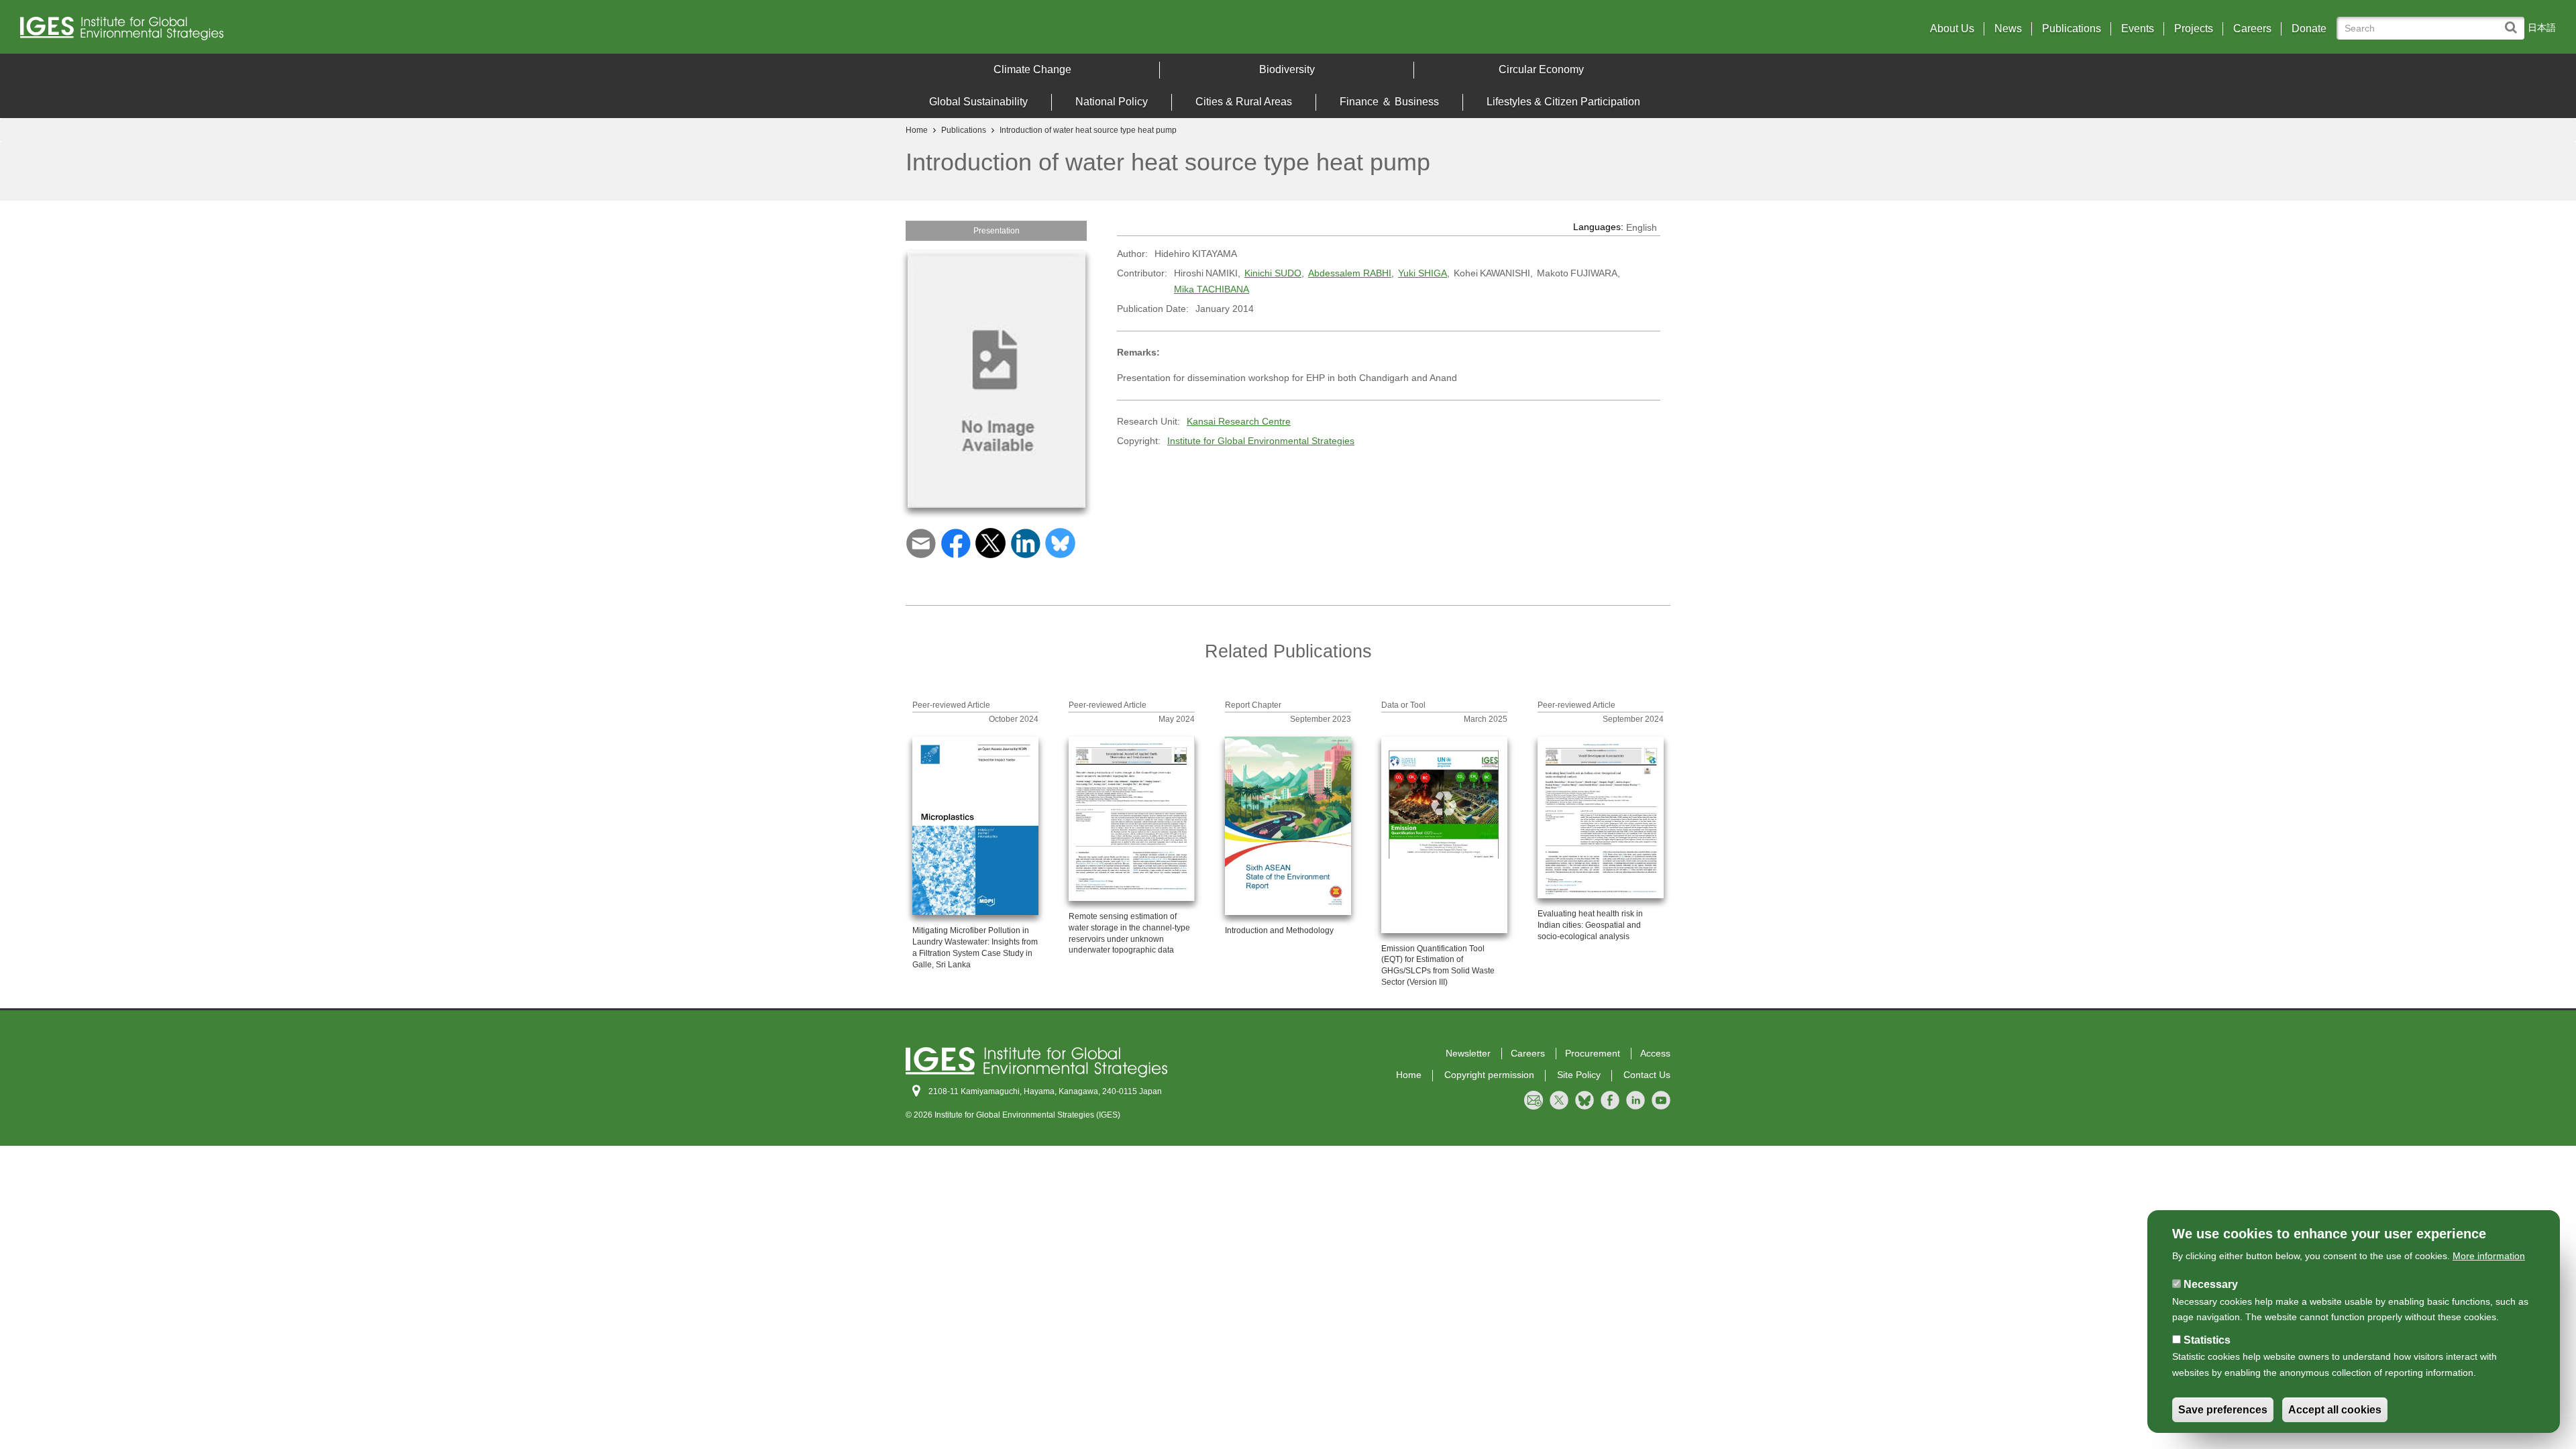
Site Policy (1579, 1075)
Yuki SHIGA (1423, 273)
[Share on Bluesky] (1060, 542)
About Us (1952, 29)
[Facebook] (956, 542)
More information (2489, 1256)
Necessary (2211, 1284)
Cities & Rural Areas (1244, 102)
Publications (2072, 29)
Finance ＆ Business (1389, 102)
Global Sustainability (978, 102)
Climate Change (1032, 69)
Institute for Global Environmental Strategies (1261, 441)
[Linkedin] (1025, 542)
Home (917, 130)
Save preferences (2223, 1410)
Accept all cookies (2335, 1410)
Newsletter (1468, 1053)
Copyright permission (1489, 1075)
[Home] (335, 32)
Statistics (2207, 1340)
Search (2514, 21)
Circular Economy (1541, 69)
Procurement (1593, 1053)
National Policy (1112, 102)
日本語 (2542, 28)
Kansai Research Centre (1239, 421)
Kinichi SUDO (1273, 273)
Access (1655, 1053)
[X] (990, 542)
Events (2138, 29)
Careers (2252, 29)
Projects (2194, 29)
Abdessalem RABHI (1350, 273)
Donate (2309, 29)
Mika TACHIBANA (1212, 289)
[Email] (921, 542)
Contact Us (1647, 1075)
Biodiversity (1287, 69)
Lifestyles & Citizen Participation (1563, 102)
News (2008, 29)
